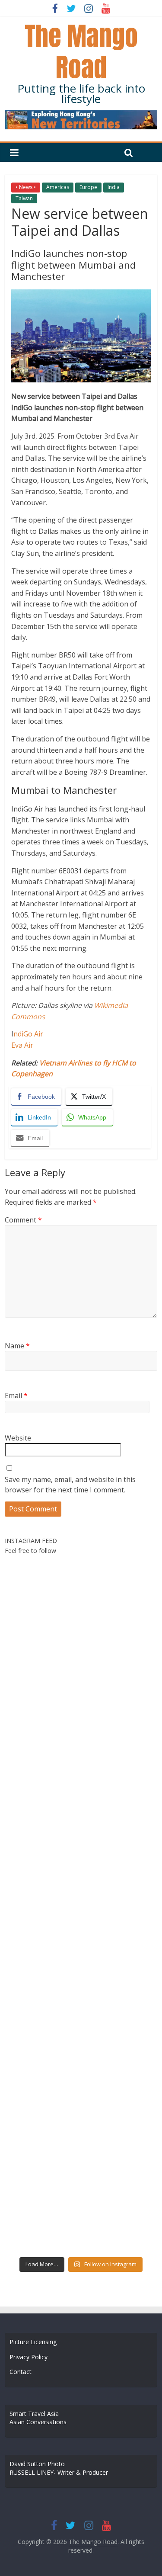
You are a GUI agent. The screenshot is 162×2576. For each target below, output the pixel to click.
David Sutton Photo (37, 2464)
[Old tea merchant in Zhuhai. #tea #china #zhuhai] (120, 1909)
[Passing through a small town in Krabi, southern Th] (42, 1863)
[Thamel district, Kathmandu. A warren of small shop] (42, 2092)
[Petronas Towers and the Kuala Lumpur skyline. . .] (120, 2000)
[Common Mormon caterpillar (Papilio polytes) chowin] (42, 2000)
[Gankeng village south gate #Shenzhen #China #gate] (120, 1863)
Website (18, 1438)
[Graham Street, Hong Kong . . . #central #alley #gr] (42, 1680)
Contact (21, 2372)
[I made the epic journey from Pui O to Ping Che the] (120, 1726)
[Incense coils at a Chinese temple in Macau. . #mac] (120, 1588)
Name (17, 1346)
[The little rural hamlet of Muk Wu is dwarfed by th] (120, 2184)
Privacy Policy (29, 2357)
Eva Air (22, 1045)
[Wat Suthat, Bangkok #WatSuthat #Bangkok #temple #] (120, 2138)
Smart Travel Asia (34, 2414)
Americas (58, 187)
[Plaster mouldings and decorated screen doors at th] (42, 2230)
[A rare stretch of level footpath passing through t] (120, 1817)
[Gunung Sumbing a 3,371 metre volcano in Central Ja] (42, 1909)
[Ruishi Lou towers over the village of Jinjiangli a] (42, 1954)
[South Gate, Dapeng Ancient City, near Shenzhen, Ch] (120, 1771)
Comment (23, 1220)
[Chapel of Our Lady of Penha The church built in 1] (120, 1680)
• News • (26, 187)
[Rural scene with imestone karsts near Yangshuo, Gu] (42, 1726)
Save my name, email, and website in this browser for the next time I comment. (70, 1485)
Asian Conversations (38, 2422)
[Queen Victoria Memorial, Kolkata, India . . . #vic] (120, 1634)
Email (16, 1395)
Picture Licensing (33, 2342)
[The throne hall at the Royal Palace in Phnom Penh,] (42, 1771)
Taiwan (24, 198)
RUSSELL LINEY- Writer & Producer (59, 2472)
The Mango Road (81, 52)
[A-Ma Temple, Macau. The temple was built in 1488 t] (120, 2092)
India (114, 187)
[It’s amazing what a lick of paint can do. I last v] (42, 2046)
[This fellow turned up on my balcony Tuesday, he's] (42, 1817)
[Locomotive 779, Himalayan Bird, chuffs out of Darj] (120, 2230)
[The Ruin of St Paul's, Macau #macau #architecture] (120, 2046)
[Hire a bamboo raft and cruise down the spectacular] (42, 2138)
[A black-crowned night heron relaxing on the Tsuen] (42, 1588)
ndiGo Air (28, 1034)
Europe (88, 187)
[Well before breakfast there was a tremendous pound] (42, 1634)
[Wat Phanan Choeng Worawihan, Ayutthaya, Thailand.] (120, 1954)
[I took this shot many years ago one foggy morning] (42, 2184)
